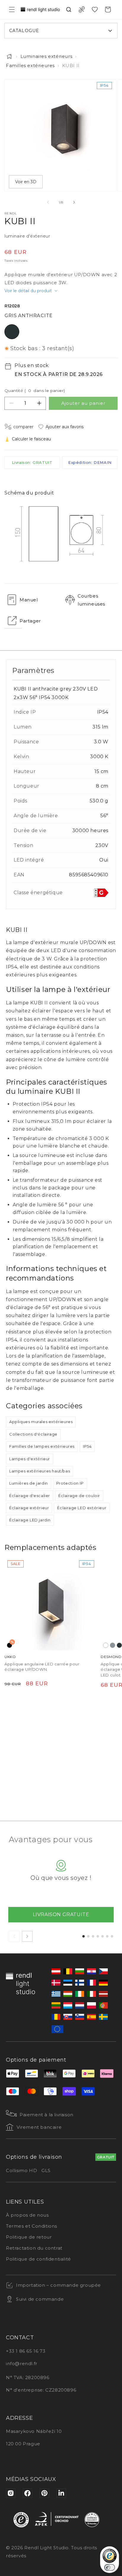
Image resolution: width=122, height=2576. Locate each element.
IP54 (87, 1446)
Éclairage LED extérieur (82, 1508)
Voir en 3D (26, 182)
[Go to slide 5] (102, 1936)
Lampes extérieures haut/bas (40, 1471)
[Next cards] (27, 1936)
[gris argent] (113, 1646)
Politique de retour (29, 2237)
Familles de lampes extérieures (42, 1446)
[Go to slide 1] (84, 1936)
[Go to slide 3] (93, 1936)
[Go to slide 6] (107, 1936)
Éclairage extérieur (29, 1508)
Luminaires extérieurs (46, 56)
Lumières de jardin (29, 1483)
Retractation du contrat (34, 2248)
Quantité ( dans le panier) (35, 391)
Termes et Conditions (32, 2226)
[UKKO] (51, 1604)
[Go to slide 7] (112, 1936)
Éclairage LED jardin (30, 1520)
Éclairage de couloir (79, 1496)
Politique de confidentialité (38, 2259)
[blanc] (106, 1646)
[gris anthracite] (119, 1646)
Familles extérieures (30, 65)
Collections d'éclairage (33, 1434)
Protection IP (70, 1483)
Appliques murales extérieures (41, 1422)
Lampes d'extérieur (30, 1459)
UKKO (10, 1657)
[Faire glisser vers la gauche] (48, 202)
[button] (12, 10)
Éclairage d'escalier (30, 1496)
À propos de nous (27, 2215)
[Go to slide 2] (88, 1936)
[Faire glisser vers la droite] (74, 202)
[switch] (110, 2567)
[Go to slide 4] (98, 1936)
